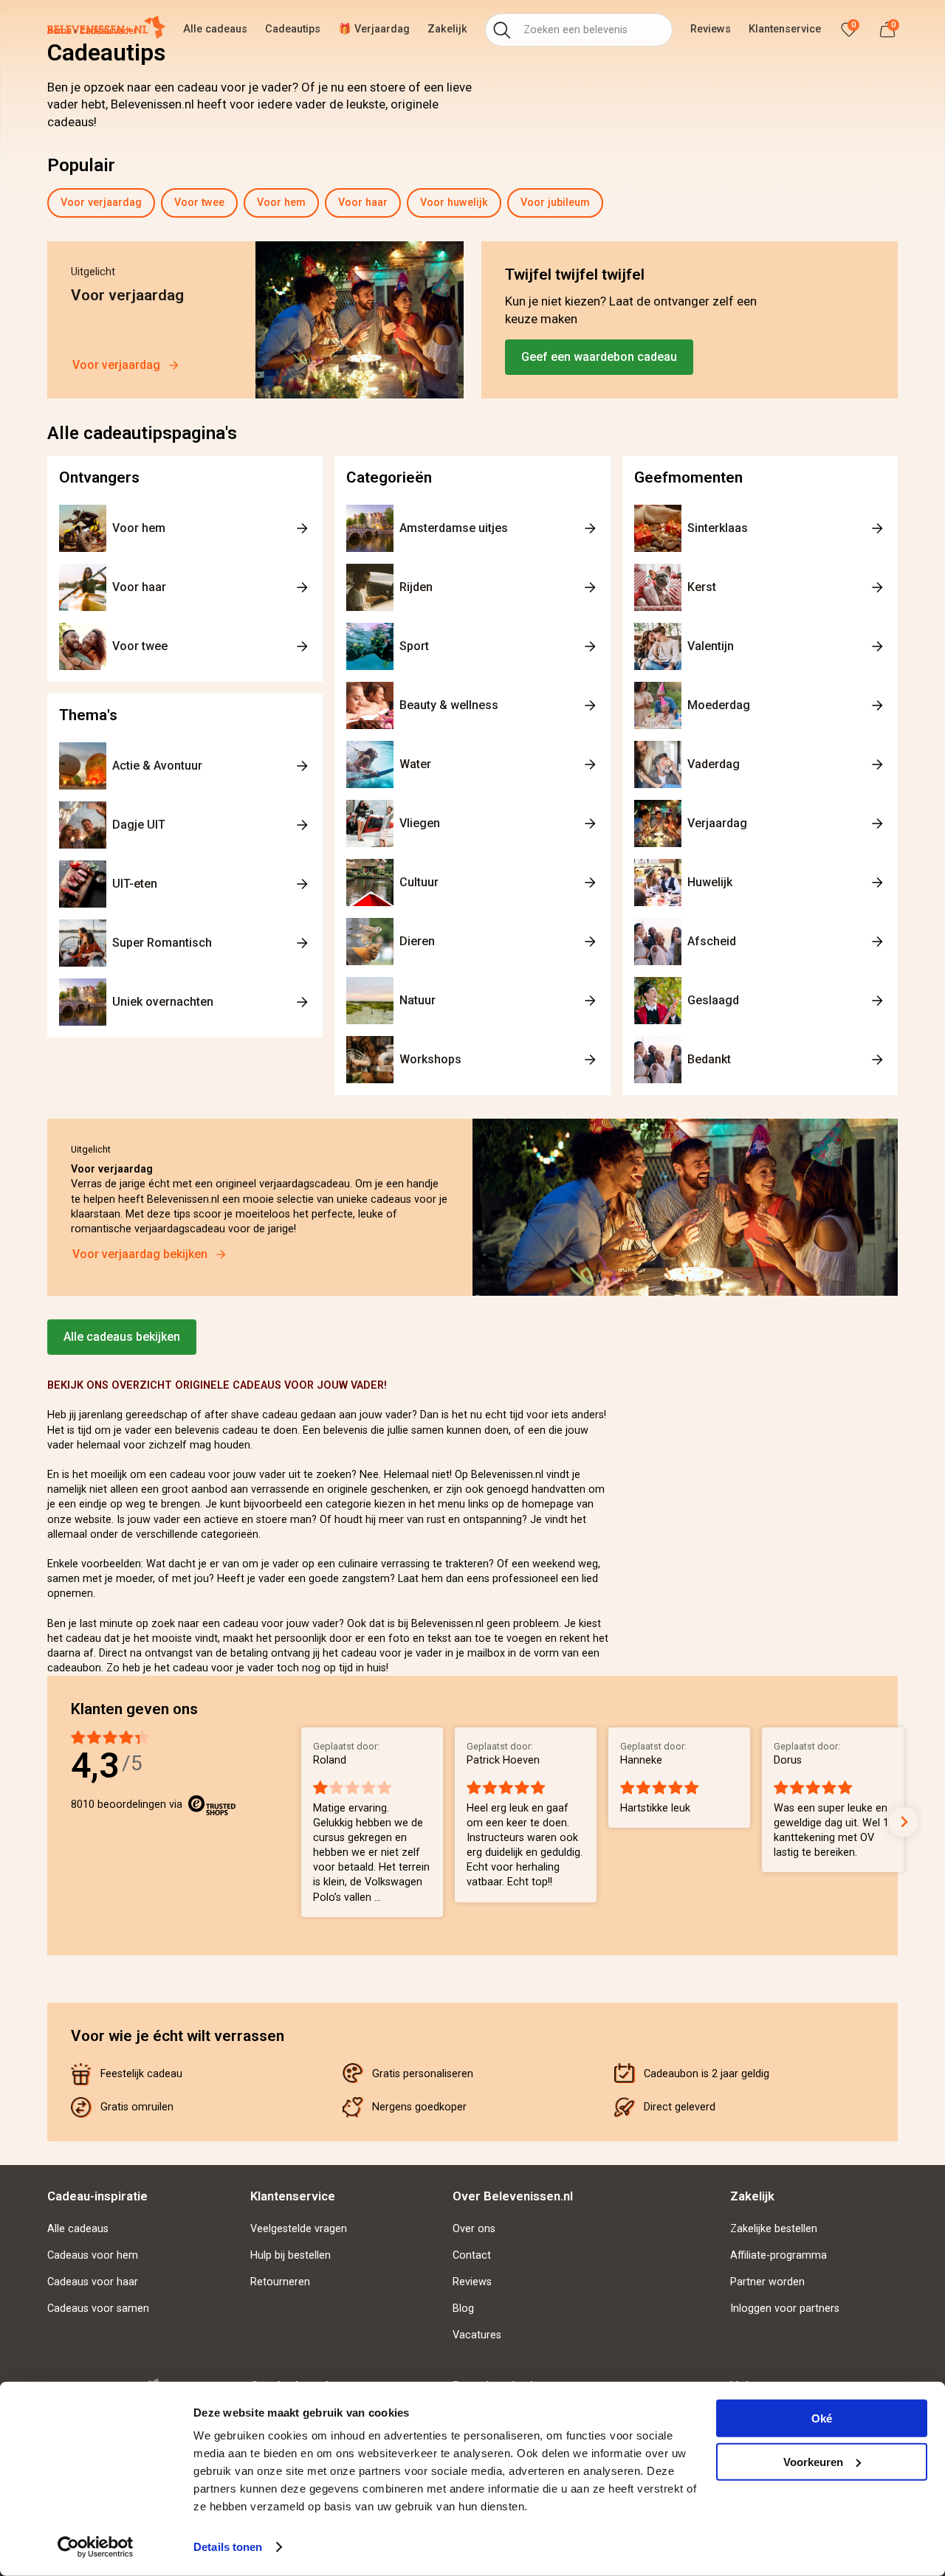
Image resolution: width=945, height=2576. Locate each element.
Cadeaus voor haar (93, 2282)
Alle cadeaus (78, 2229)
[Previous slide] (50, 203)
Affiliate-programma (779, 2255)
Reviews (472, 2282)
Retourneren (280, 2282)
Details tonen (228, 2547)
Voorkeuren (813, 2461)
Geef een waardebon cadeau (599, 357)
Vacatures (477, 2335)
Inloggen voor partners (785, 2309)
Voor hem (281, 203)
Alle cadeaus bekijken (122, 1337)
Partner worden (767, 2282)
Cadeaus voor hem (93, 2255)
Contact (472, 2255)
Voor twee (199, 203)
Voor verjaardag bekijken (140, 1254)
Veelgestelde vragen (299, 2229)
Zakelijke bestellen (774, 2229)
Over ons (474, 2229)
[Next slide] (901, 203)
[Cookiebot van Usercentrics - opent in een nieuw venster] (96, 2547)
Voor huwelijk (454, 203)
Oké (822, 2418)
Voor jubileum (555, 203)
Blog (463, 2309)
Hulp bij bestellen (291, 2255)
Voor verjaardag (101, 203)
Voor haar (363, 203)
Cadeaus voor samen (98, 2309)
